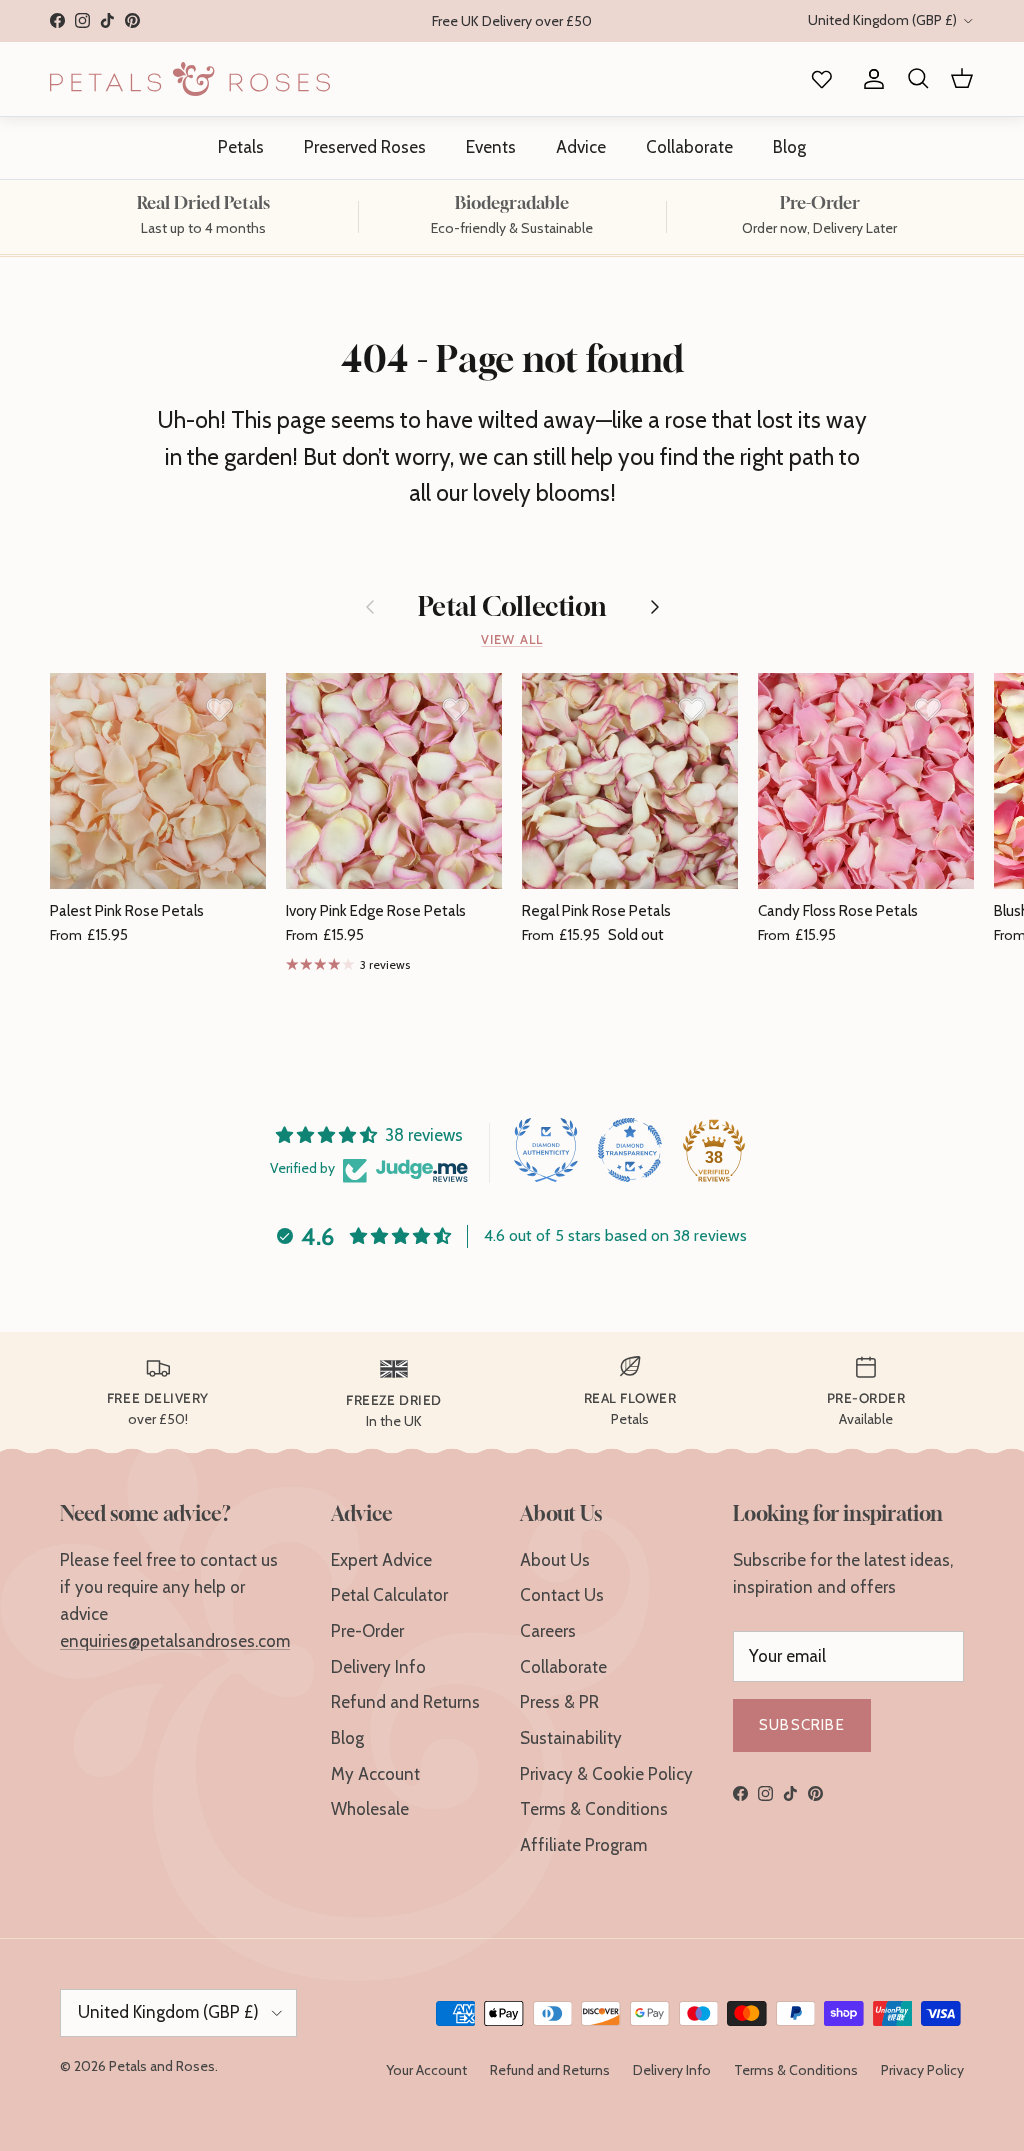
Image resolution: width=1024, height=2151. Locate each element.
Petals (241, 147)
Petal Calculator (389, 1595)
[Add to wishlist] (220, 709)
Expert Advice (381, 1560)
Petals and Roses (162, 2066)
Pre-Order (367, 1631)
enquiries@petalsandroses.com (175, 1641)
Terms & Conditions (594, 1809)
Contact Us (562, 1595)
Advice (581, 147)
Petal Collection (512, 606)
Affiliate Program (583, 1845)
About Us (555, 1560)
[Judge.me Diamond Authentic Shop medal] (546, 1150)
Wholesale (370, 1809)
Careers (548, 1631)
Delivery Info (378, 1667)
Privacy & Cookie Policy (606, 1774)
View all (511, 639)
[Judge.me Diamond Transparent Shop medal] (630, 1150)
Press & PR (559, 1702)
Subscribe (802, 1725)
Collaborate (689, 147)
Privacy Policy (922, 2070)
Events (491, 147)
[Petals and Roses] (190, 79)
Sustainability (571, 1738)
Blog (789, 147)
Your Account (426, 2070)
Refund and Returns (405, 1702)
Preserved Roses (365, 147)
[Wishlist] (818, 79)
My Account (375, 1774)
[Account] (870, 79)
